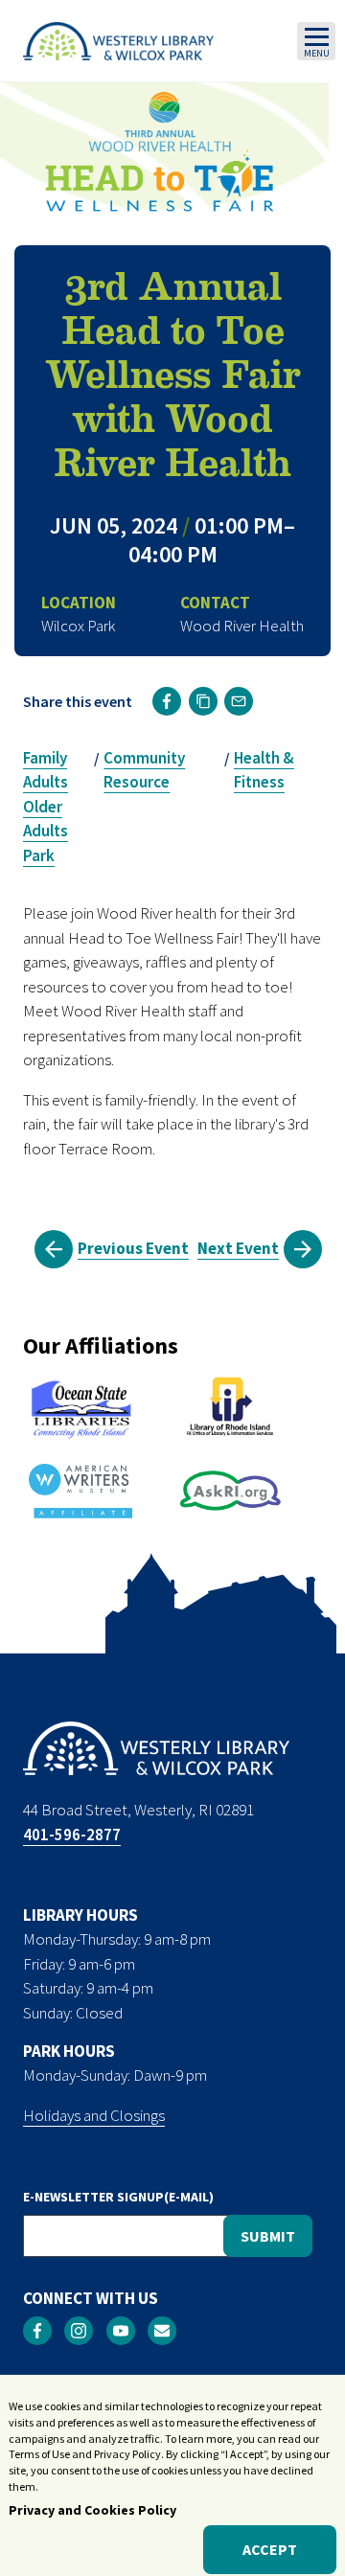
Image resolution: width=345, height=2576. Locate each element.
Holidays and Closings (94, 2115)
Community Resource (144, 770)
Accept (270, 2549)
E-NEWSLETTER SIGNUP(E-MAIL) (118, 2197)
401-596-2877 (72, 1835)
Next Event (238, 1248)
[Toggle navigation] (316, 41)
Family (45, 758)
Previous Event (133, 1248)
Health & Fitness (264, 770)
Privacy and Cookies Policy (92, 2510)
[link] (167, 701)
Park (39, 855)
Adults (46, 782)
